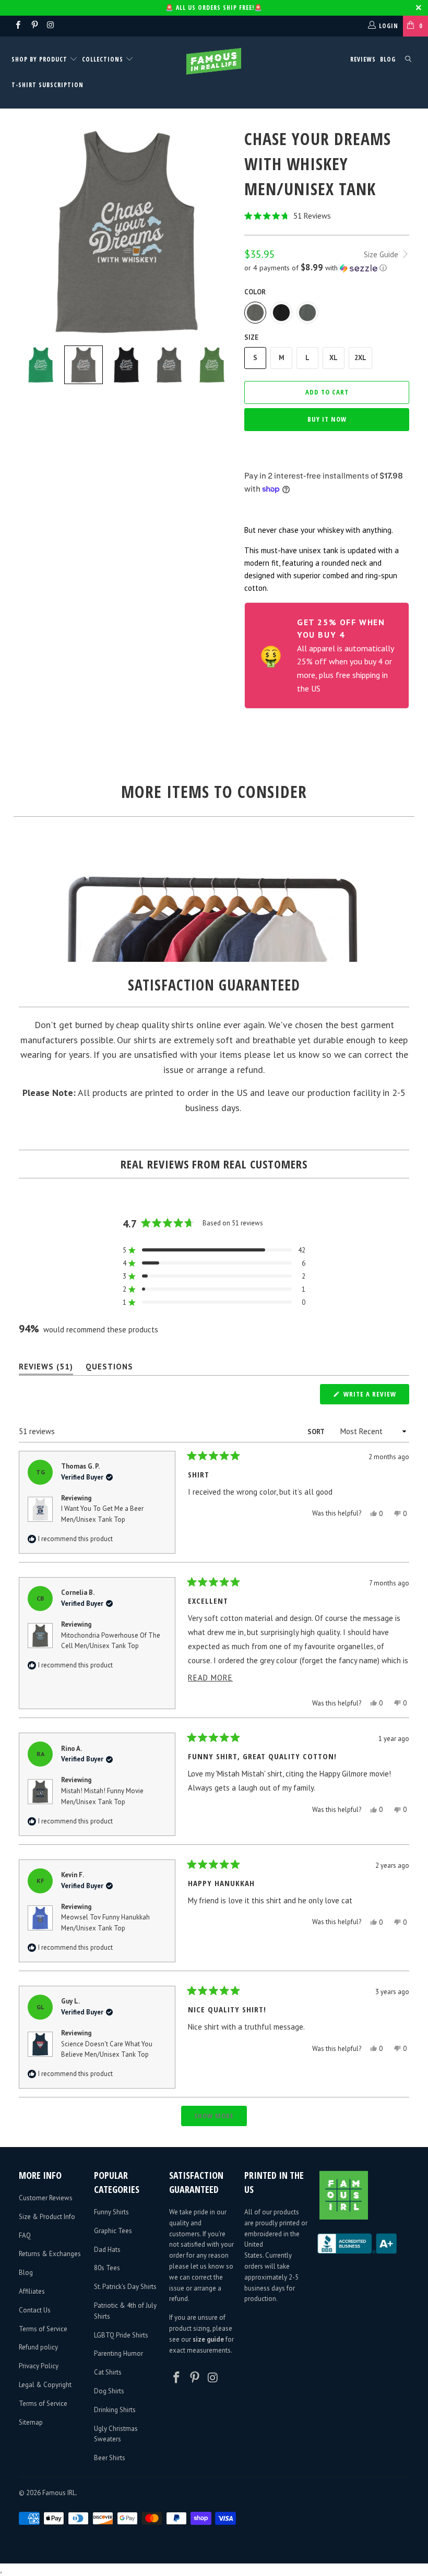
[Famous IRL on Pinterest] (34, 26)
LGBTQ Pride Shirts (121, 2335)
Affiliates (32, 2291)
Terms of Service (43, 2329)
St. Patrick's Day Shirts (125, 2287)
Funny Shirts (111, 2212)
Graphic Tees (113, 2231)
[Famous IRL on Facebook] (17, 26)
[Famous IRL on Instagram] (50, 26)
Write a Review (375, 1397)
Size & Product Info (47, 2217)
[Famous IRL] (214, 61)
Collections (103, 59)
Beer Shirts (110, 2458)
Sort (317, 1432)
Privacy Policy (39, 2366)
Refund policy (38, 2347)
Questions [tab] (109, 1369)
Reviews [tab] (46, 1369)
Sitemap (31, 2422)
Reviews (363, 59)
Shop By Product (40, 59)
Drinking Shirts (115, 2410)
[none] (41, 365)
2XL (360, 358)
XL (334, 358)
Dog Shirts (109, 2391)
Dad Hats (107, 2250)
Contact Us (35, 2310)
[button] (327, 216)
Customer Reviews (46, 2198)
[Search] (408, 60)
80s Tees (107, 2268)
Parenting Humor (118, 2353)
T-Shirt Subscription (47, 85)
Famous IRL (59, 2493)
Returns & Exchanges (50, 2254)
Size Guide (382, 254)
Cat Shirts (108, 2372)
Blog (388, 59)
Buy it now (327, 419)
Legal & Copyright (45, 2385)
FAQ (25, 2235)
